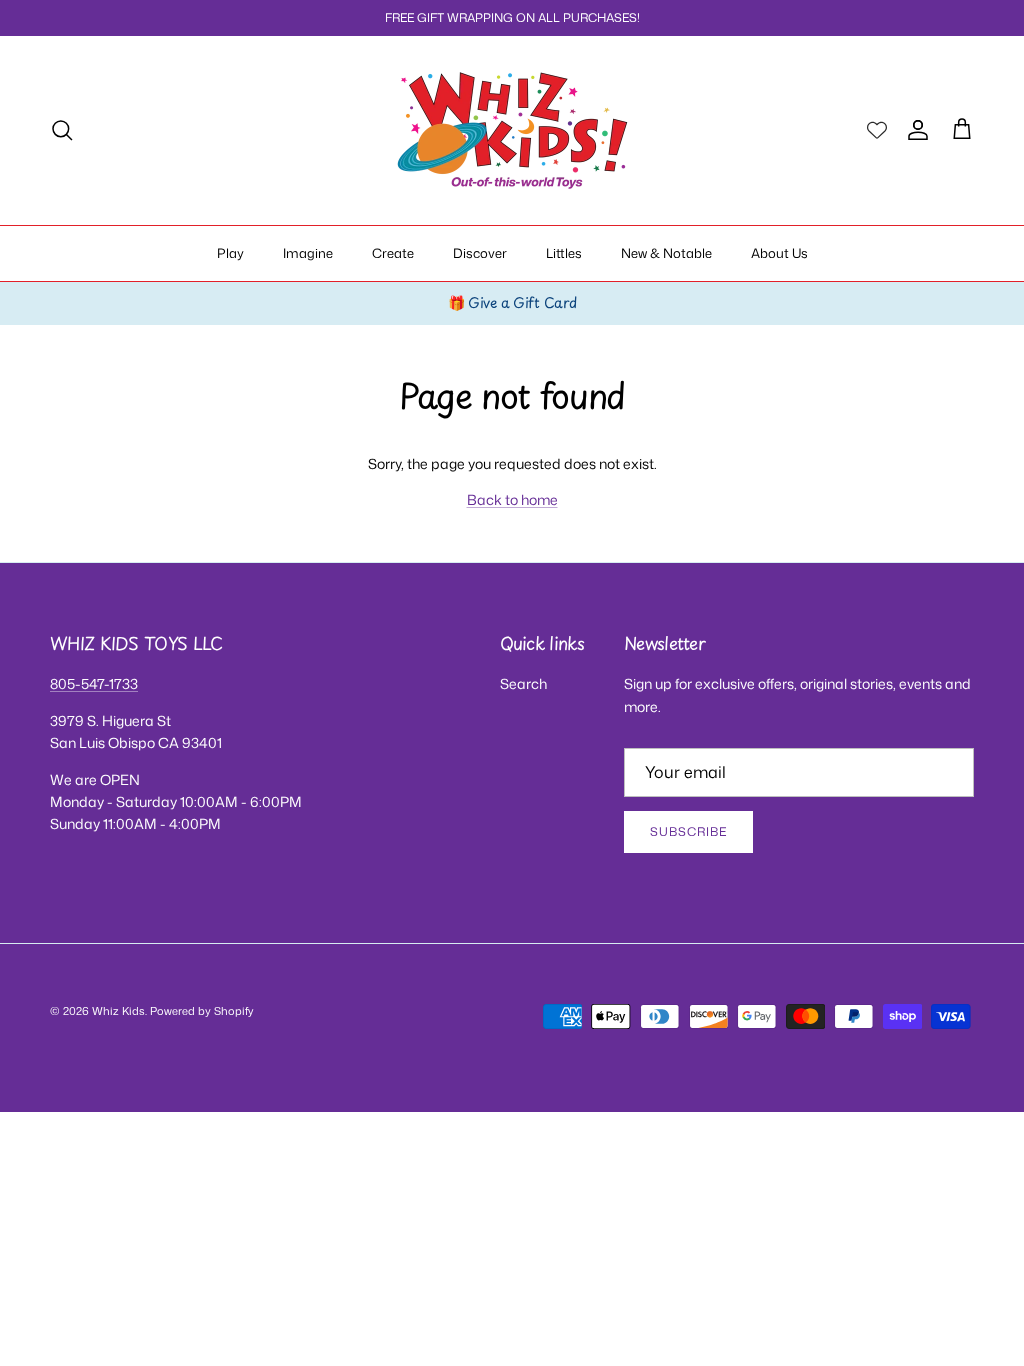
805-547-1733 (94, 683)
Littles (564, 253)
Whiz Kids (118, 1011)
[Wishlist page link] (877, 130)
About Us (779, 253)
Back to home (512, 499)
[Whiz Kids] (512, 130)
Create (393, 253)
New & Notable (666, 253)
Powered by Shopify (202, 1011)
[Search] (62, 130)
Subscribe (688, 831)
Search (523, 683)
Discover (480, 253)
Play (230, 253)
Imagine (308, 253)
